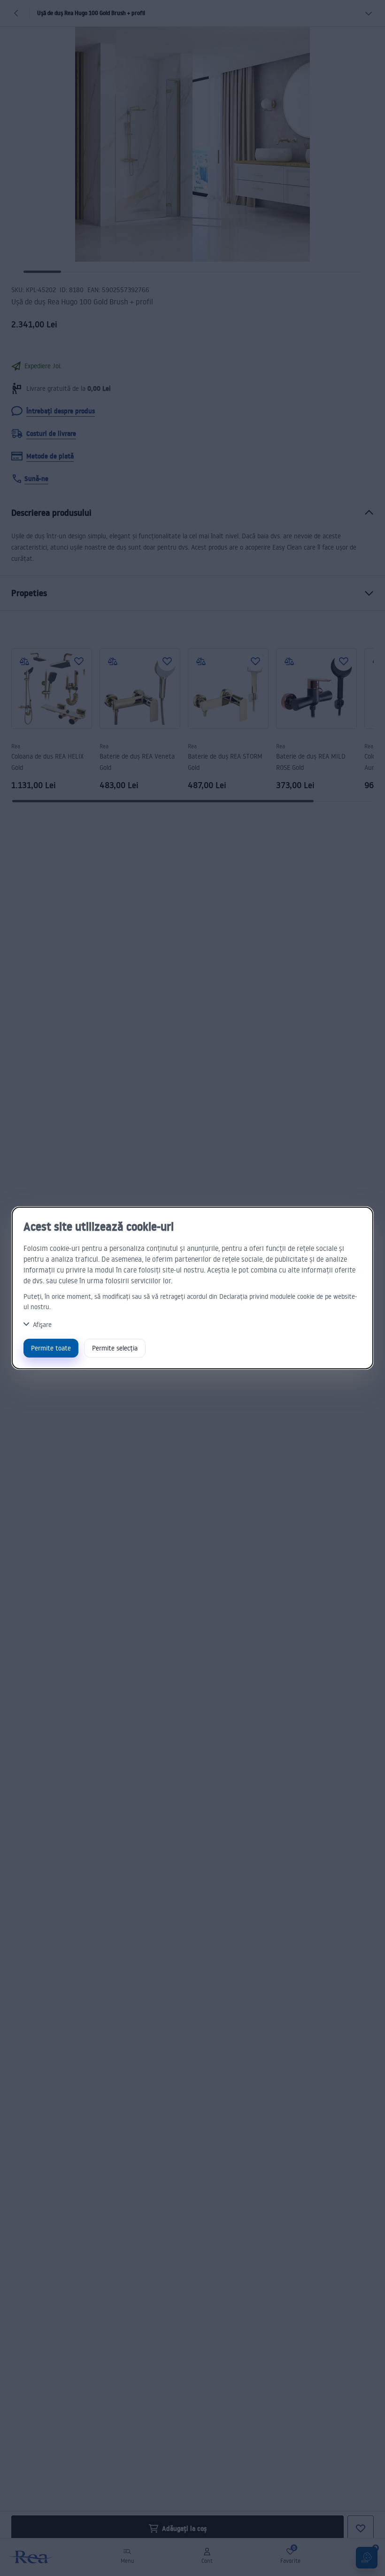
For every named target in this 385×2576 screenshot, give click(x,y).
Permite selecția (115, 1348)
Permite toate (51, 1348)
